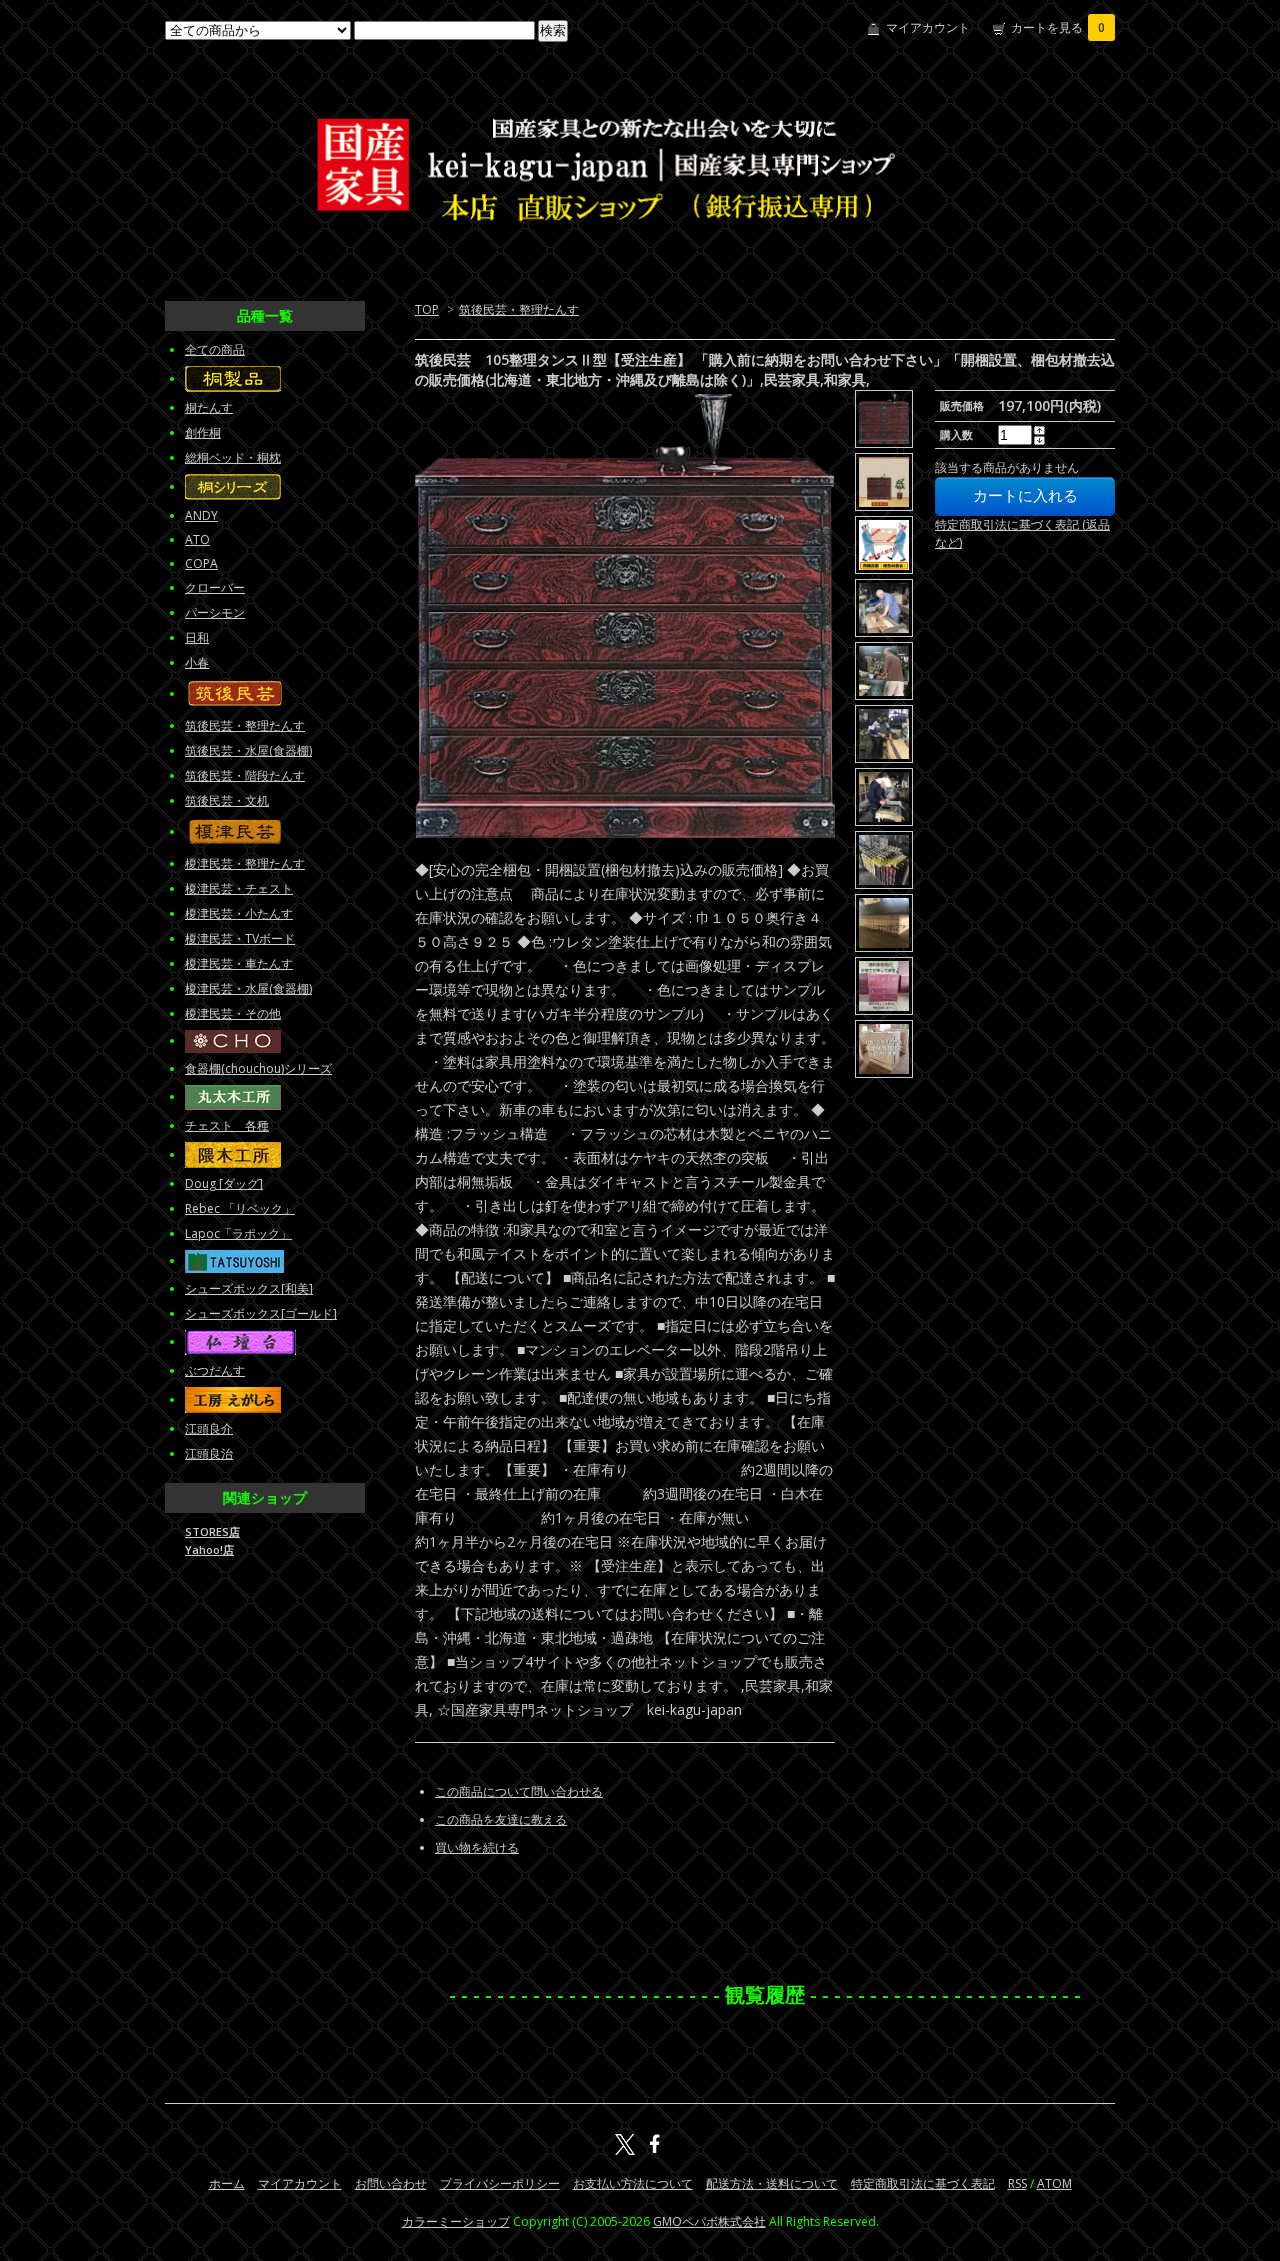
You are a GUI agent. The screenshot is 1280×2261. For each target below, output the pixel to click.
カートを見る (1058, 27)
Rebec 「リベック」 (240, 1208)
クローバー (215, 587)
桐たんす (209, 407)
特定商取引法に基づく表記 (923, 2183)
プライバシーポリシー (500, 2183)
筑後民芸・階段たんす (245, 775)
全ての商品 (215, 349)
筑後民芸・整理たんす (519, 309)
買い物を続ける (477, 1847)
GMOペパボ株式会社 (709, 2221)
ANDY (201, 515)
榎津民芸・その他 (233, 1013)
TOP (427, 309)
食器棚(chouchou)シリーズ (258, 1068)
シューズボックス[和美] (249, 1288)
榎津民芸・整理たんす (245, 863)
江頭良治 (209, 1453)
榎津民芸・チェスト (239, 888)
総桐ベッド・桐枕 (233, 457)
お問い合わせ (391, 2183)
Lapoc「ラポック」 (238, 1233)
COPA (201, 563)
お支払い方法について (633, 2183)
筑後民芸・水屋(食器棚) (248, 750)
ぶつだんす (215, 1370)
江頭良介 (209, 1428)
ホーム (227, 2183)
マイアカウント (928, 27)
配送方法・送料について (772, 2183)
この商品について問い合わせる (519, 1791)
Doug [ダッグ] (224, 1183)
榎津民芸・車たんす (239, 963)
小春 (197, 662)
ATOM (1054, 2183)
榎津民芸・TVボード (240, 938)
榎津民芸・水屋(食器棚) (248, 988)
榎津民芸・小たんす (239, 913)
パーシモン (215, 612)
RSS (1017, 2183)
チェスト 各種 (227, 1125)
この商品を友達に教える (501, 1819)
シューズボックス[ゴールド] (261, 1313)
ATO (197, 539)
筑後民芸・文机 (227, 800)
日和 (197, 637)
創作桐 (203, 432)
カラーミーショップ (456, 2221)
